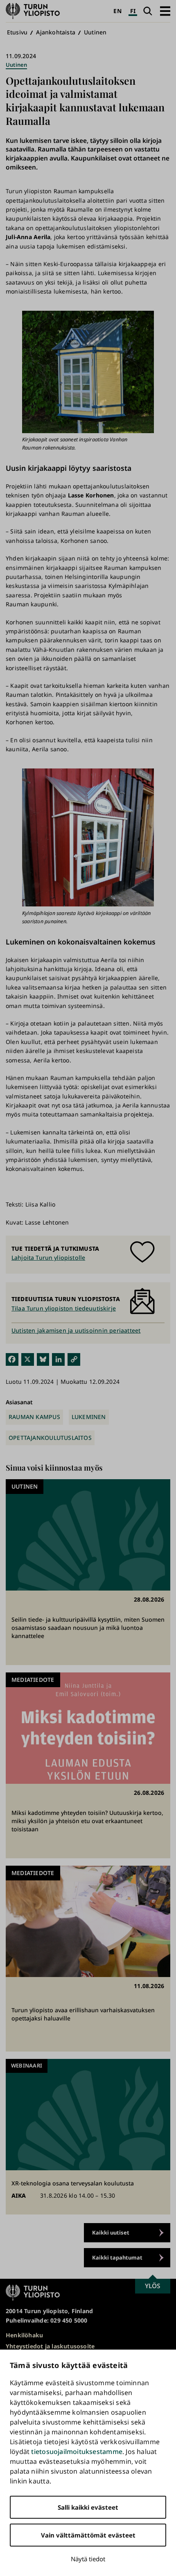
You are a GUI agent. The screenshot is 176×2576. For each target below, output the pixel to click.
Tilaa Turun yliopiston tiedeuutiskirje (64, 1308)
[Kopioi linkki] (74, 1359)
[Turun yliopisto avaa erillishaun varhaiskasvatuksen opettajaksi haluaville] (88, 1959)
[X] (28, 1359)
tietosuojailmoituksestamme (77, 2452)
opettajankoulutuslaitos (50, 1438)
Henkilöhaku (24, 2335)
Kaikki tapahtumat (117, 2257)
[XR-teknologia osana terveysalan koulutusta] (88, 2137)
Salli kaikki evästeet (88, 2507)
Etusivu (17, 32)
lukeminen (89, 1417)
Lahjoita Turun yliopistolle (48, 1257)
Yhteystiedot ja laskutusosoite (50, 2346)
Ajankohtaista (56, 32)
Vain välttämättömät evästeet (88, 2535)
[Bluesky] (43, 1359)
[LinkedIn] (58, 1359)
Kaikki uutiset (111, 2233)
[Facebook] (12, 1359)
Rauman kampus (34, 1417)
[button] (165, 11)
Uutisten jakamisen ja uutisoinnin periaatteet (76, 1330)
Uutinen (95, 32)
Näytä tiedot (88, 2559)
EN (117, 11)
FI (133, 11)
